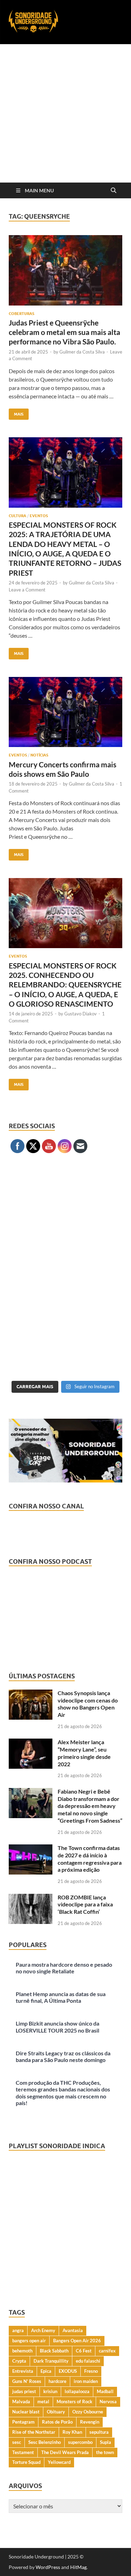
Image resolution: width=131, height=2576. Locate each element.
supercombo (80, 2442)
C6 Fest (84, 2351)
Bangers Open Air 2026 (77, 2341)
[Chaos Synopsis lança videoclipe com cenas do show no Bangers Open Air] (31, 1694)
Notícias (39, 755)
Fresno (91, 2371)
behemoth (22, 2351)
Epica (46, 2371)
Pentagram (23, 2422)
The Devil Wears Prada (65, 2452)
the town (105, 2452)
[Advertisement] (65, 113)
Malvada (21, 2402)
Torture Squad (26, 2462)
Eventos (39, 516)
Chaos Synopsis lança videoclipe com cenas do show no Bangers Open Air (88, 1704)
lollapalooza (77, 2391)
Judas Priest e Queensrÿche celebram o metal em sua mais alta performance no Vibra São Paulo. (64, 332)
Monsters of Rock (74, 2402)
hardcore (57, 2381)
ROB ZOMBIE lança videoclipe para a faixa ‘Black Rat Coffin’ (85, 1904)
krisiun (50, 2391)
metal (43, 2402)
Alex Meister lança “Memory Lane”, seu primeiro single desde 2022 (84, 1753)
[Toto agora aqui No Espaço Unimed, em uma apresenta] (65, 1343)
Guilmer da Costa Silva (82, 352)
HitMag (78, 2567)
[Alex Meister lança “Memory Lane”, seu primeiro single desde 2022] (31, 1743)
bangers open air (29, 2341)
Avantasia (73, 2330)
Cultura (17, 516)
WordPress (48, 2567)
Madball (105, 2391)
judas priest (24, 2391)
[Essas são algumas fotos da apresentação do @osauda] (65, 1208)
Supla (105, 2442)
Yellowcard (59, 2462)
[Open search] (114, 191)
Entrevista (23, 2371)
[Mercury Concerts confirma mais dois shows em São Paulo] (65, 712)
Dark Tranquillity (51, 2361)
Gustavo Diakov (81, 1014)
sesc (17, 2442)
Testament (23, 2452)
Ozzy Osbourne (88, 2412)
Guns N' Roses (27, 2381)
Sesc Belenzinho (45, 2442)
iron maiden (86, 2381)
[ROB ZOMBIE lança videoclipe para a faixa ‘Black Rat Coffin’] (31, 1898)
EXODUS (68, 2371)
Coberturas (21, 314)
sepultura (99, 2432)
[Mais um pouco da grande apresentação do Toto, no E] (65, 1276)
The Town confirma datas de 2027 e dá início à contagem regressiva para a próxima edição (90, 1859)
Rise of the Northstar (34, 2432)
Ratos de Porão (57, 2422)
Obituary (56, 2412)
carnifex (107, 2351)
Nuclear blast (26, 2412)
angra (18, 2330)
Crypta (19, 2361)
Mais (16, 413)
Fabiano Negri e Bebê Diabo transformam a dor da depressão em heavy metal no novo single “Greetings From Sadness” (90, 1806)
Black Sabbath (54, 2351)
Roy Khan (72, 2432)
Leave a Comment (27, 590)
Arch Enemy (43, 2330)
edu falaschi (88, 2361)
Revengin (90, 2422)
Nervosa (108, 2402)
